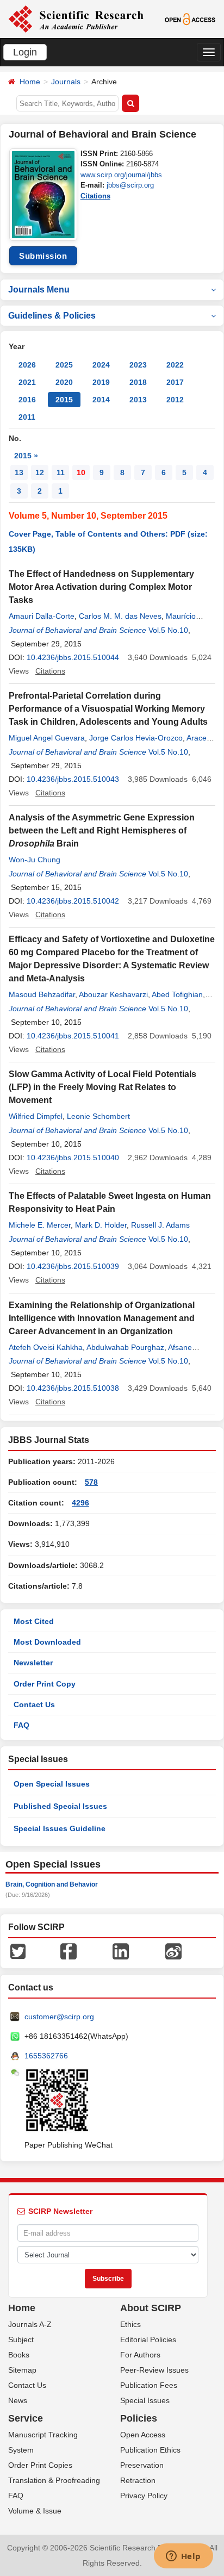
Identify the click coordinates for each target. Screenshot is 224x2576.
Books (19, 2355)
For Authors (140, 2355)
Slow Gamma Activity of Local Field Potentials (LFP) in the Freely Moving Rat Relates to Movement (102, 1087)
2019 (101, 382)
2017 (175, 382)
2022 (175, 365)
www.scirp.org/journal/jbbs (121, 175)
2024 (101, 365)
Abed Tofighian (177, 994)
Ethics (130, 2324)
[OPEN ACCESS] (190, 18)
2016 (27, 400)
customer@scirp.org (59, 2017)
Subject (21, 2339)
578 (91, 1482)
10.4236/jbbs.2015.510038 (73, 1388)
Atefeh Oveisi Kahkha (46, 1347)
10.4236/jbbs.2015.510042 (73, 901)
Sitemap (22, 2370)
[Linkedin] (121, 1951)
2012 (175, 400)
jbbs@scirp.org (130, 185)
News (18, 2400)
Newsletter (33, 1663)
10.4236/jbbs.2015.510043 (73, 779)
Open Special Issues (52, 1784)
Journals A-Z (30, 2324)
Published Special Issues (60, 1806)
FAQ (21, 1725)
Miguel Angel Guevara (47, 738)
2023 (138, 365)
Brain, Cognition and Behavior (52, 1884)
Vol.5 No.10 (168, 630)
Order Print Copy (45, 1684)
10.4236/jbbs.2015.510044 (73, 657)
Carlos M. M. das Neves (120, 616)
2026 (27, 365)
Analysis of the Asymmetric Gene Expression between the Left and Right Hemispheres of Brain (102, 830)
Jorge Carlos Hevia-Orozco (136, 738)
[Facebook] (69, 1951)
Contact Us (34, 1704)
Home (30, 82)
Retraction (138, 2480)
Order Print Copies (40, 2465)
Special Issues (145, 2400)
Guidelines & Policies (52, 316)
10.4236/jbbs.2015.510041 (73, 1036)
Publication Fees (149, 2385)
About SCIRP (151, 2308)
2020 (64, 382)
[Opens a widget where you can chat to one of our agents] (183, 2557)
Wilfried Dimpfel (36, 1116)
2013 (138, 400)
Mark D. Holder (101, 1225)
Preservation (142, 2465)
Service (26, 2418)
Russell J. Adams (160, 1225)
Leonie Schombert (98, 1116)
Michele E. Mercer (40, 1225)
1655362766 (46, 2056)
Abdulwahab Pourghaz (125, 1347)
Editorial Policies (148, 2339)
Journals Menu (39, 290)
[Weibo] (173, 1951)
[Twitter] (18, 1951)
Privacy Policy (144, 2496)
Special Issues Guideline (60, 1828)
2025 (64, 365)
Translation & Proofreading (54, 2480)
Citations (95, 196)
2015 (64, 400)
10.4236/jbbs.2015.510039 (73, 1266)
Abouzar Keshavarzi (113, 994)
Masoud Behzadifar (42, 994)
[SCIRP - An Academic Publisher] (76, 18)
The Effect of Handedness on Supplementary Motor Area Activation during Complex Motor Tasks (101, 587)
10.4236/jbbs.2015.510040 (73, 1158)
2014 (101, 400)
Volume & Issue (35, 2511)
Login (25, 52)
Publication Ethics (150, 2450)
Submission (43, 256)
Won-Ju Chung (35, 860)
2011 (27, 417)
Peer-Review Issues (154, 2370)
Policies (139, 2418)
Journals (66, 82)
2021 (27, 382)
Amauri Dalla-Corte (42, 616)
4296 (80, 1503)
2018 (138, 382)
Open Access (143, 2435)
